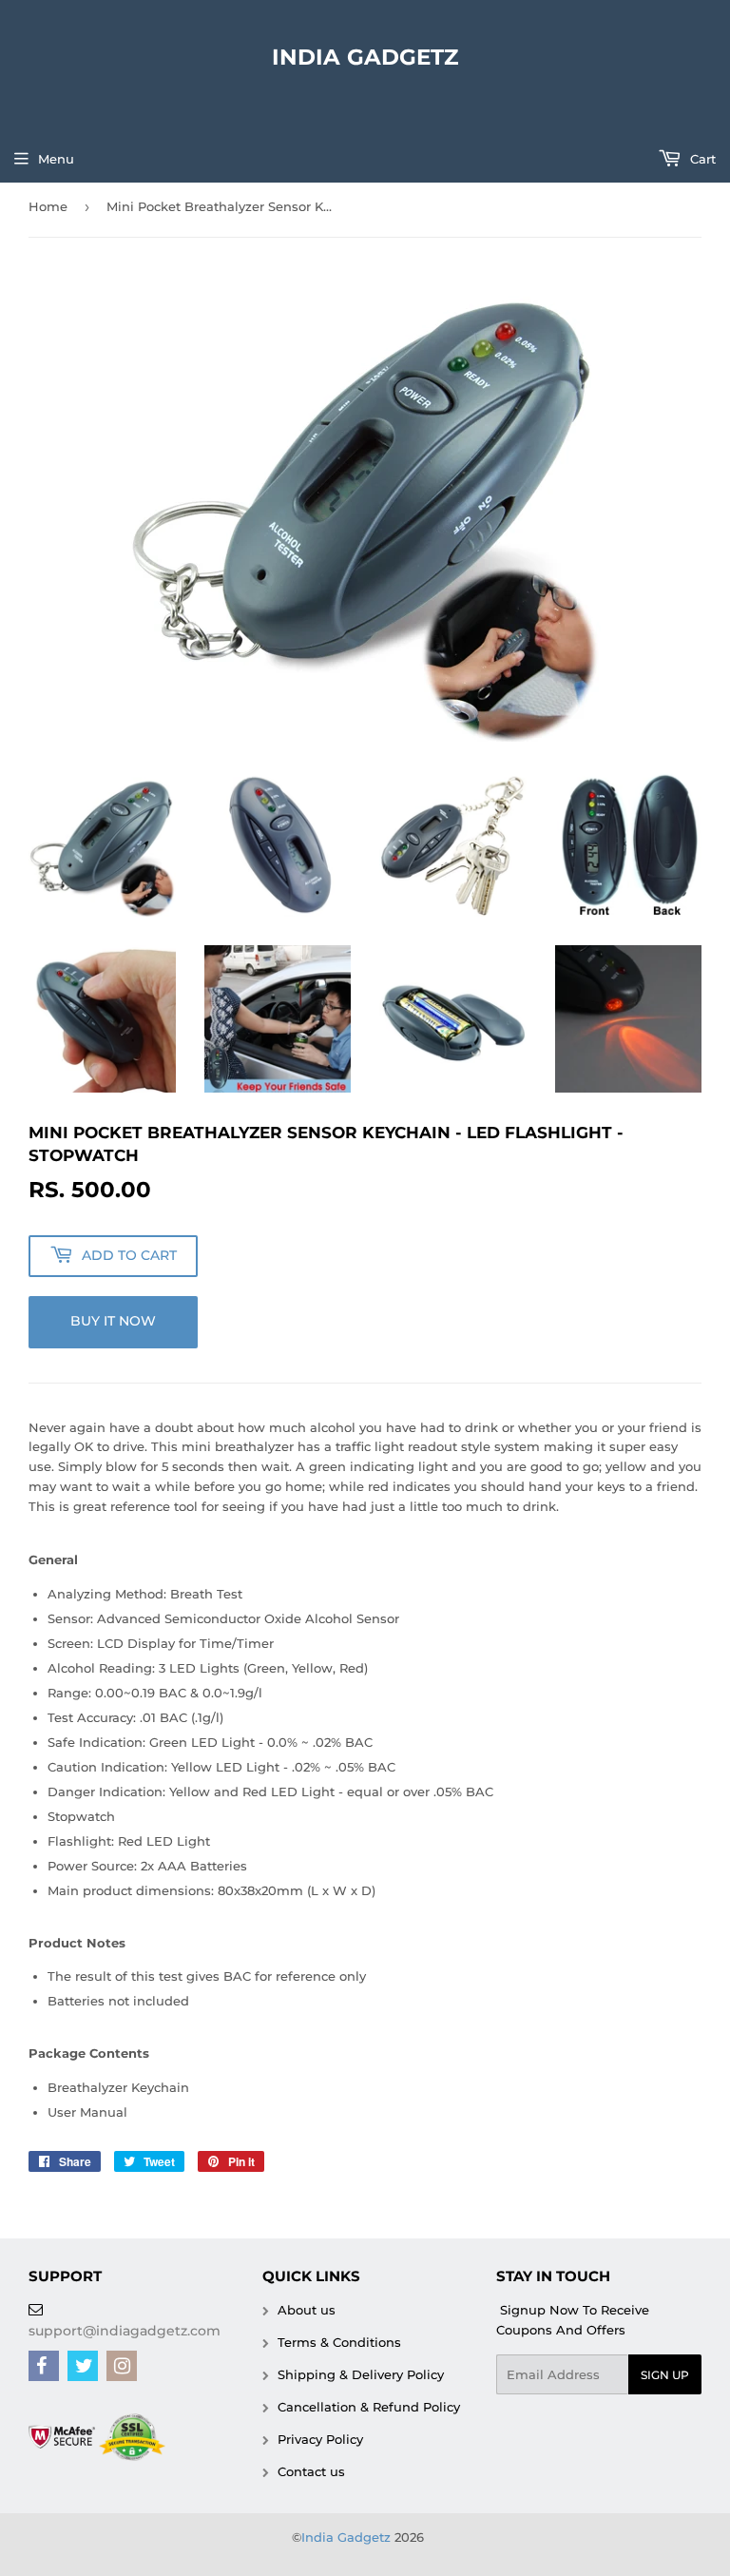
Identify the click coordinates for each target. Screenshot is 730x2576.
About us (305, 2310)
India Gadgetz (365, 57)
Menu (56, 159)
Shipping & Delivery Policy (359, 2374)
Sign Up (665, 2375)
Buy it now (113, 1321)
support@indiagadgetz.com (125, 2331)
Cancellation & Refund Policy (367, 2407)
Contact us (309, 2471)
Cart (701, 159)
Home (48, 206)
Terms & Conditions (337, 2342)
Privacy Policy (318, 2439)
